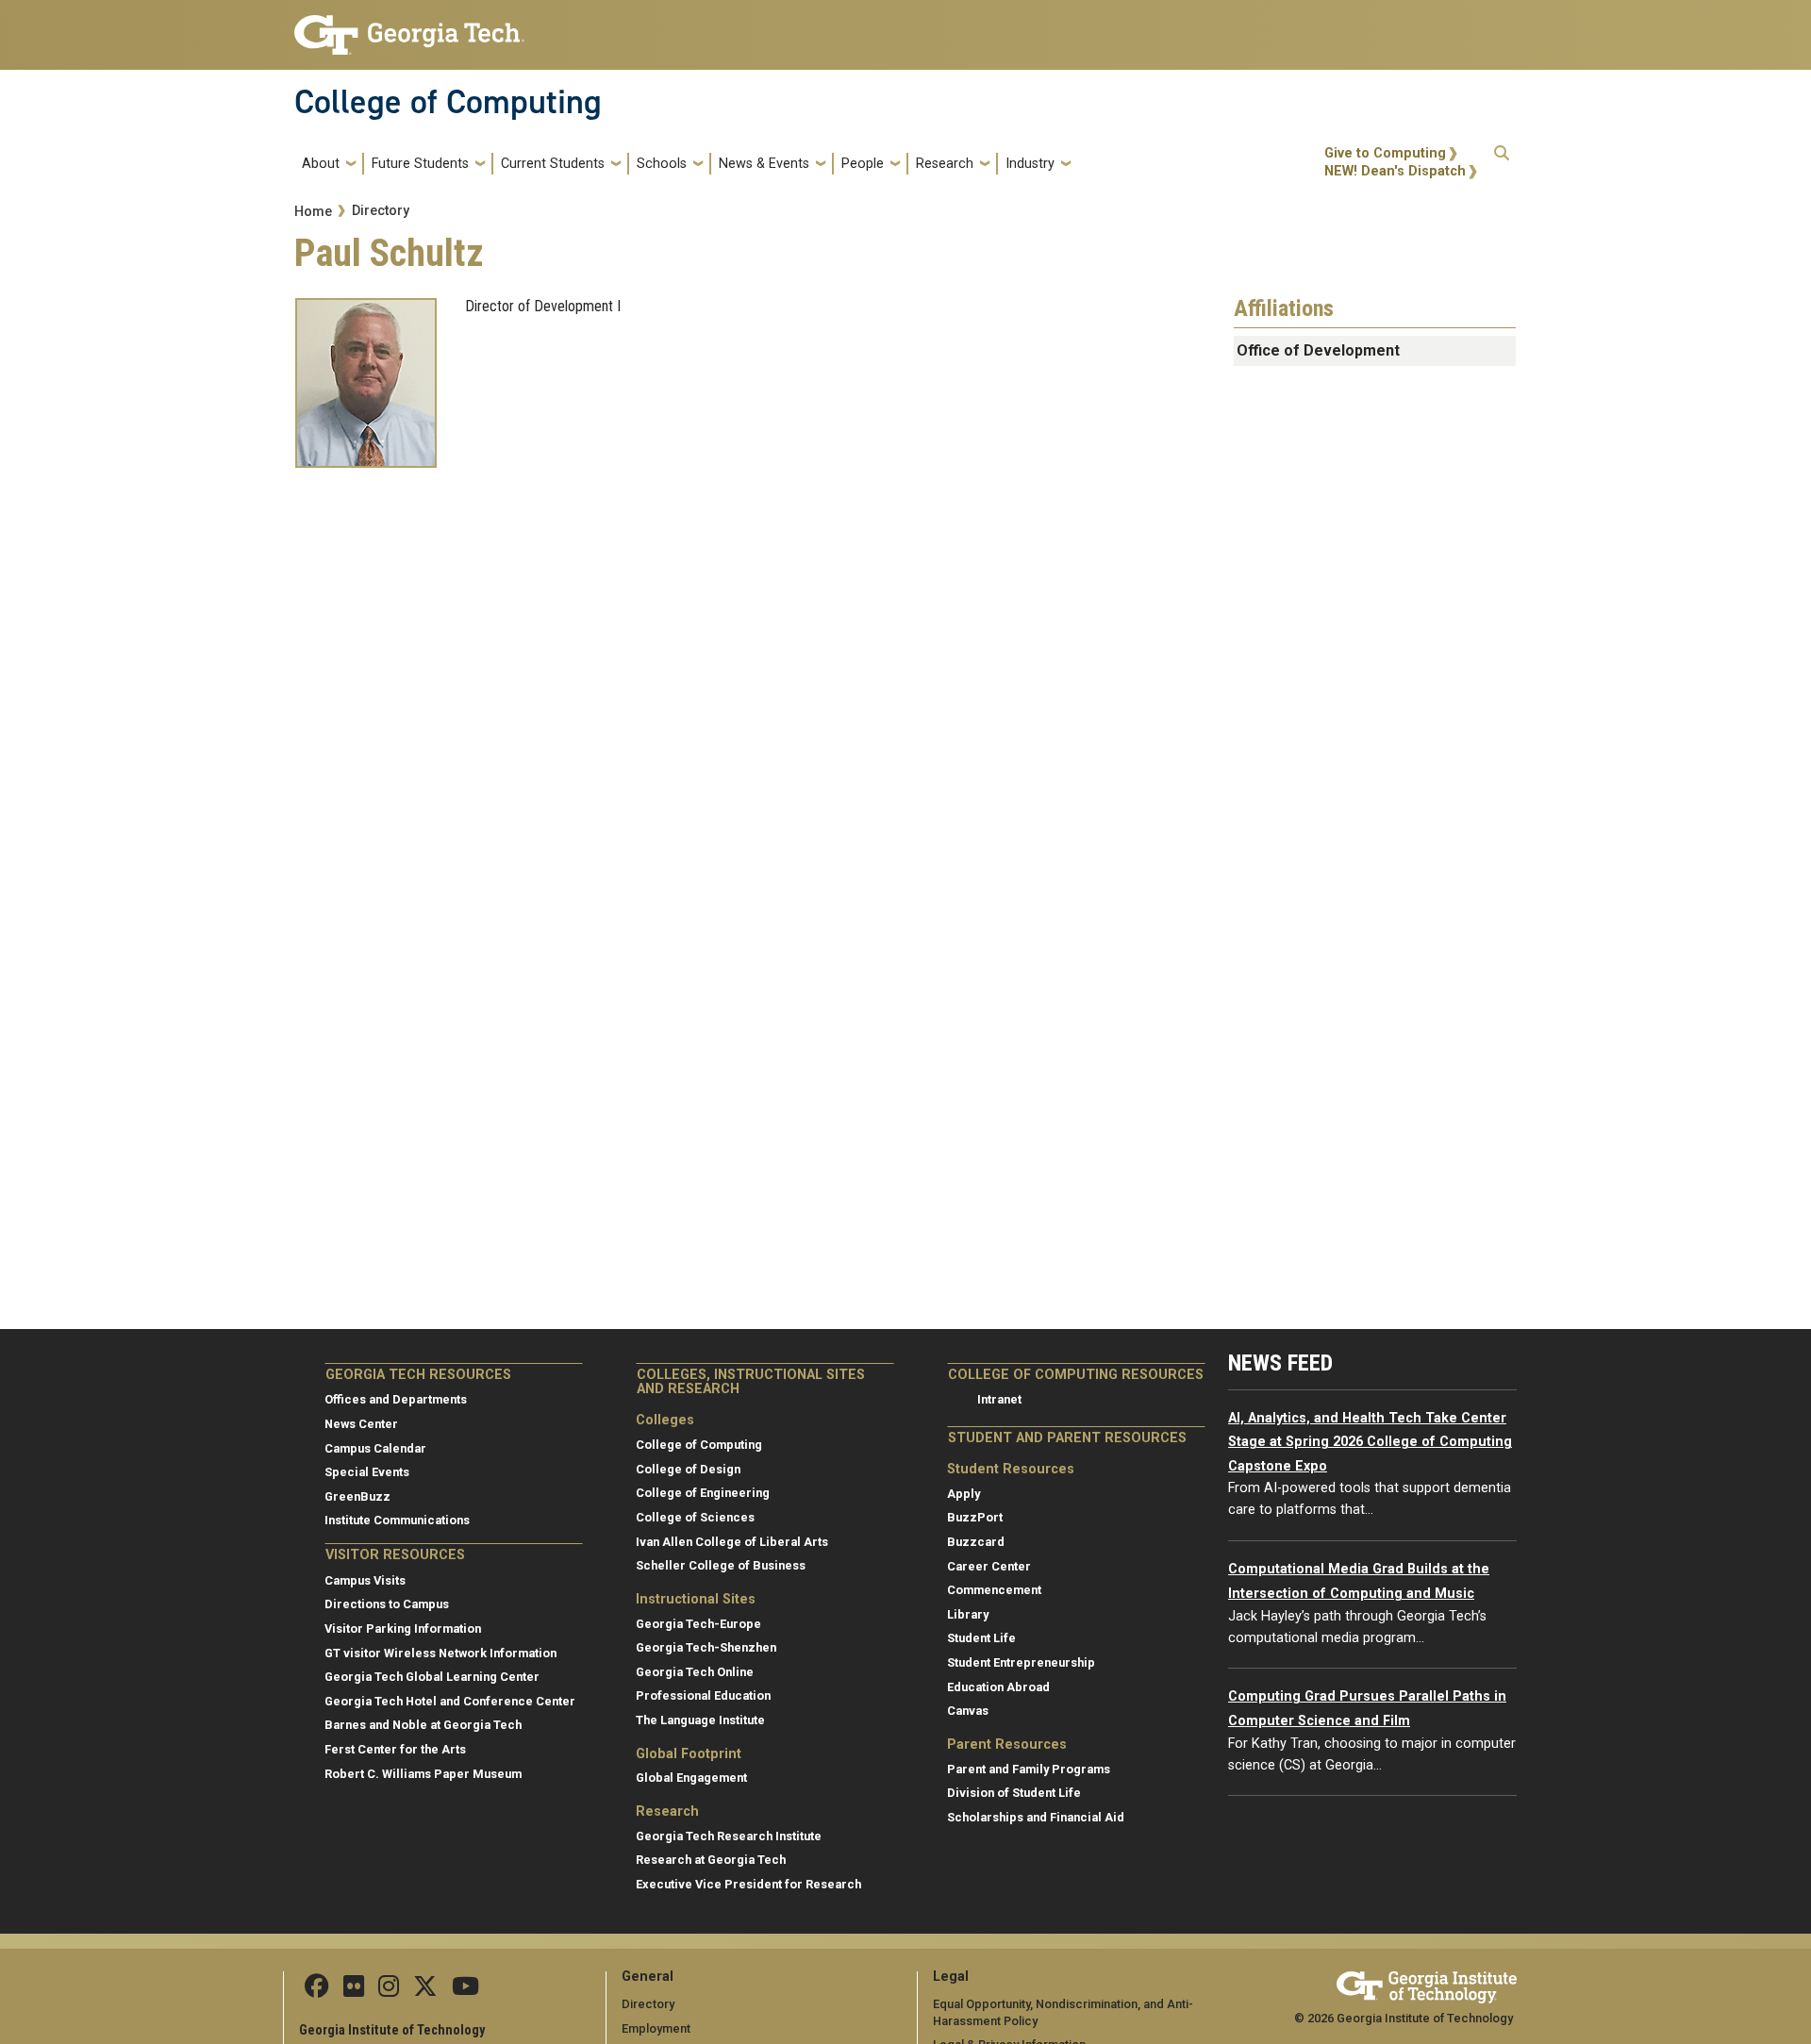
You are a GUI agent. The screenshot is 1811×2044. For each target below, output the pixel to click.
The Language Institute (700, 1720)
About (321, 164)
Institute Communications (397, 1520)
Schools (662, 164)
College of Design (688, 1469)
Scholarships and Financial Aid (1036, 1817)
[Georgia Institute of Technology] (409, 27)
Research (945, 164)
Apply (964, 1494)
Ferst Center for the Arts (395, 1749)
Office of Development (1318, 350)
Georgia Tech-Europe (698, 1624)
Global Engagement (691, 1778)
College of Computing (448, 102)
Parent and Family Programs (1029, 1769)
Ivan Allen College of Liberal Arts (732, 1542)
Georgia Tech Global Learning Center (432, 1677)
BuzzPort (975, 1517)
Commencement (994, 1590)
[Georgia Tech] (1427, 1984)
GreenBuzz (357, 1496)
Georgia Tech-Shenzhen (706, 1647)
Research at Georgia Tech (711, 1860)
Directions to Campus (387, 1604)
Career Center (989, 1566)
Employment (656, 2028)
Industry (1030, 164)
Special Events (367, 1472)
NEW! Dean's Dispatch (1395, 171)
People (863, 164)
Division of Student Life (1014, 1793)
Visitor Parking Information (403, 1629)
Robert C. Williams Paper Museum (423, 1774)
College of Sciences (695, 1517)
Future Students (420, 164)
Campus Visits (365, 1580)
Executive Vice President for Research (748, 1884)
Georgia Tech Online (695, 1672)
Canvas (968, 1711)
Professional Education (703, 1695)
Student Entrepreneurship (1021, 1662)
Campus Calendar (375, 1448)
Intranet (999, 1399)
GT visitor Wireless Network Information (440, 1653)
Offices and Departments (396, 1399)
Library (968, 1614)
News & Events (764, 164)
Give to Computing (1385, 153)
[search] (1502, 163)
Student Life (981, 1638)
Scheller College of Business (721, 1565)
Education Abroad (998, 1687)
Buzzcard (976, 1542)
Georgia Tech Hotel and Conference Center (450, 1701)
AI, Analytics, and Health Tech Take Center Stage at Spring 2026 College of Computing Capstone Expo (1370, 1442)
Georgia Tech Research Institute (729, 1836)
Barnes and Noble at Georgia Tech (423, 1725)
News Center (361, 1424)
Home (313, 212)
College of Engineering (703, 1493)
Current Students (553, 164)
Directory (381, 211)
